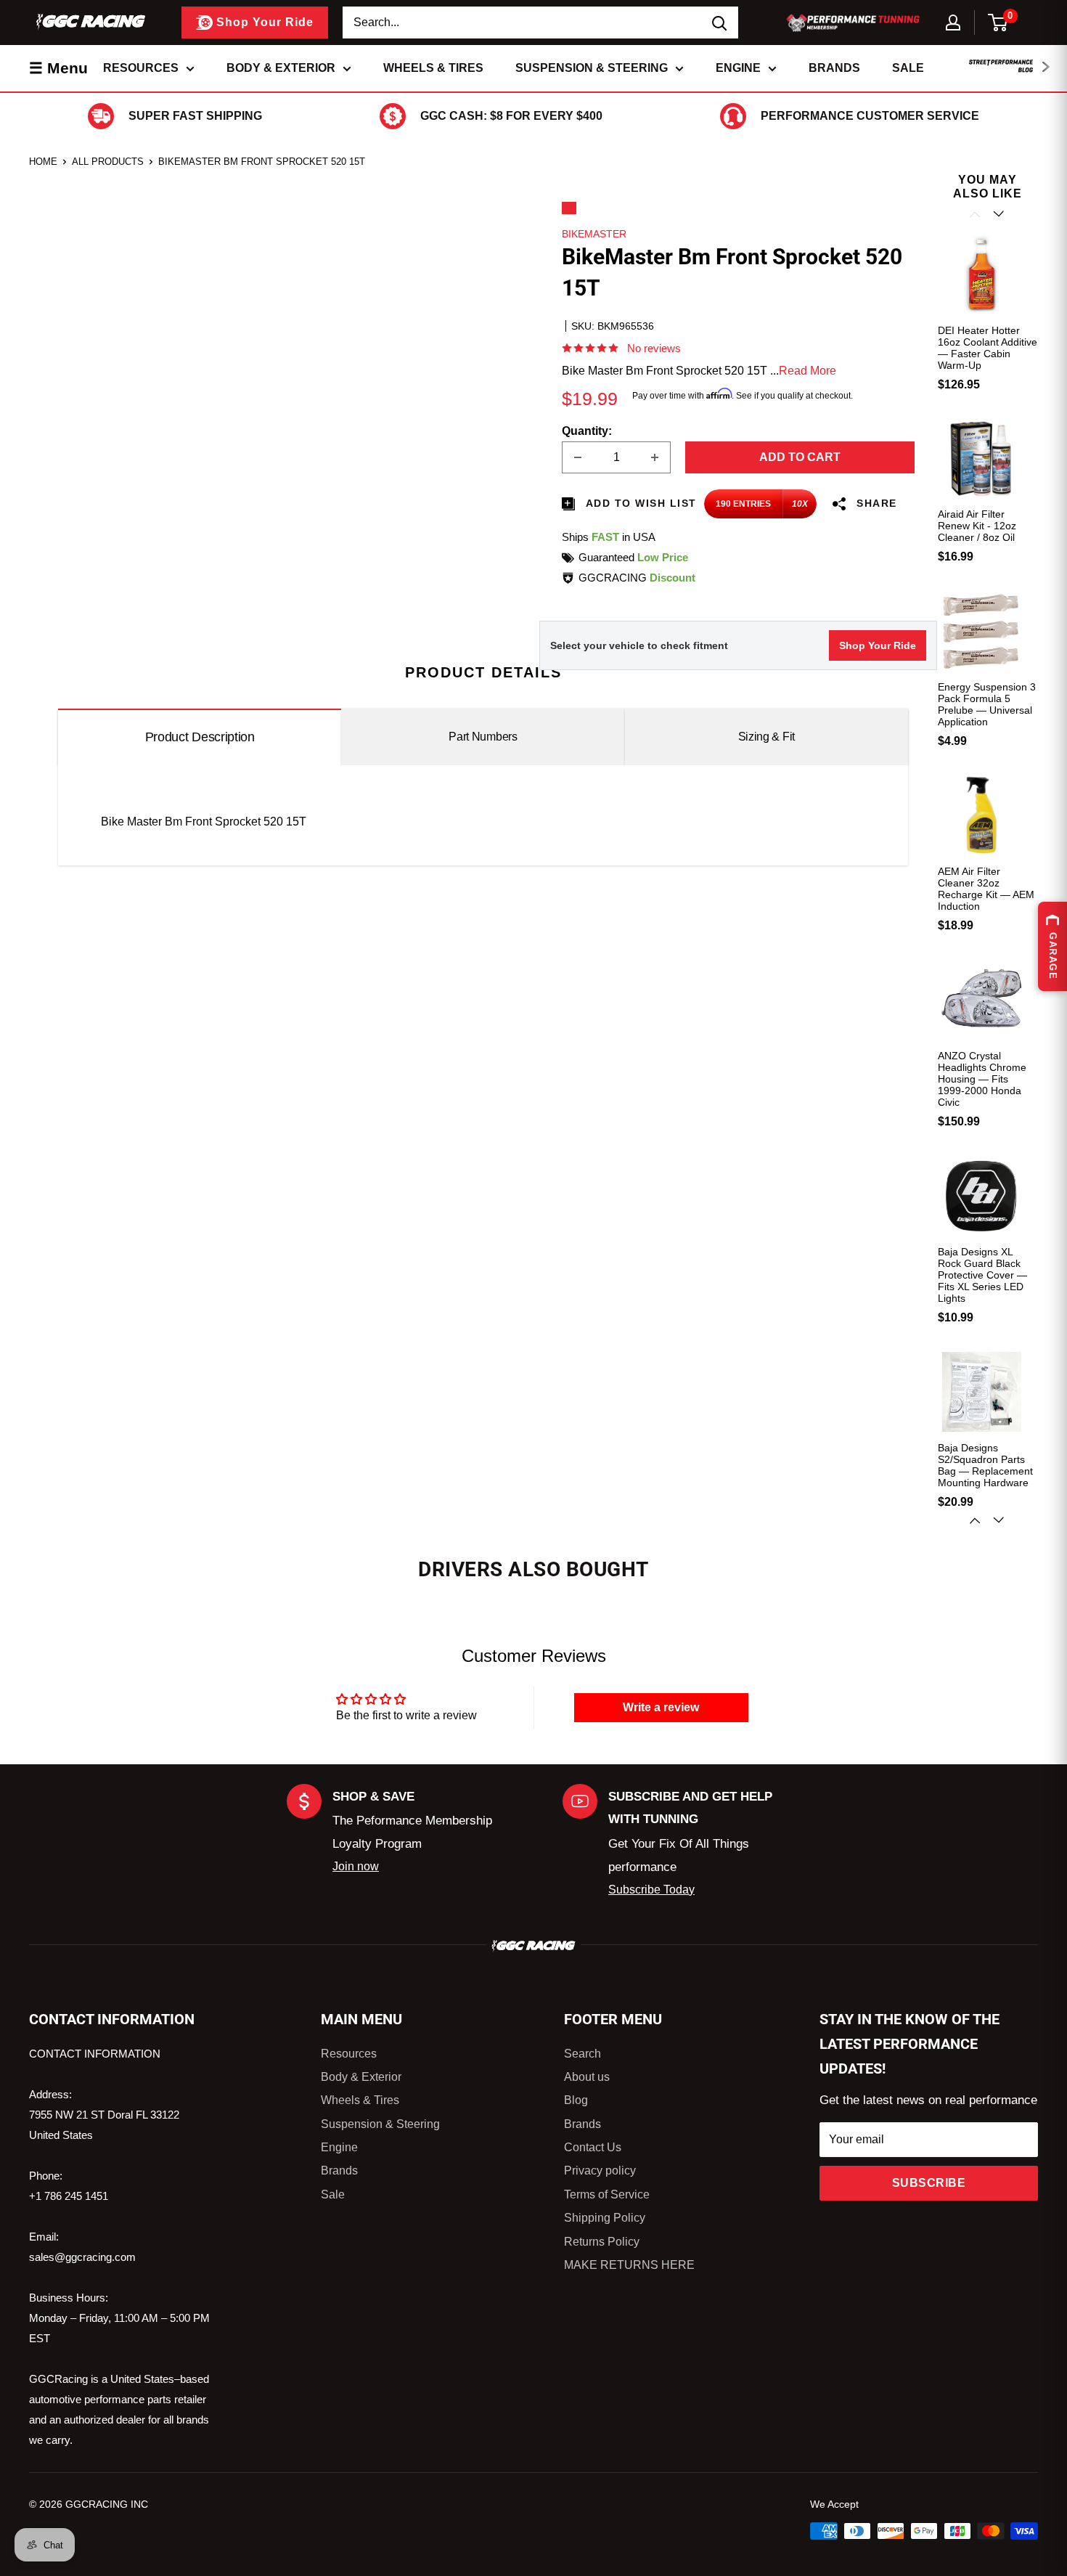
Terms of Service (607, 2194)
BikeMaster (594, 234)
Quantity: (587, 431)
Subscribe (929, 2183)
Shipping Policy (605, 2218)
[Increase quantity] (655, 457)
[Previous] (976, 214)
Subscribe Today (651, 1890)
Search (582, 2054)
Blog (576, 2100)
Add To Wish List (639, 503)
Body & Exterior (281, 68)
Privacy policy (600, 2171)
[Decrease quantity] (578, 457)
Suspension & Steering (592, 68)
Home (43, 162)
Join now (356, 1866)
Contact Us (593, 2147)
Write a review (661, 1707)
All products (108, 162)
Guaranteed (633, 557)
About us (587, 2077)
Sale (908, 68)
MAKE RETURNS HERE (629, 2265)
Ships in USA (609, 537)
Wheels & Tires (433, 68)
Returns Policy (602, 2242)
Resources (141, 68)
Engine (738, 68)
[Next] (1000, 1520)
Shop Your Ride (878, 645)
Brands (834, 68)
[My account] (953, 23)
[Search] (720, 23)
